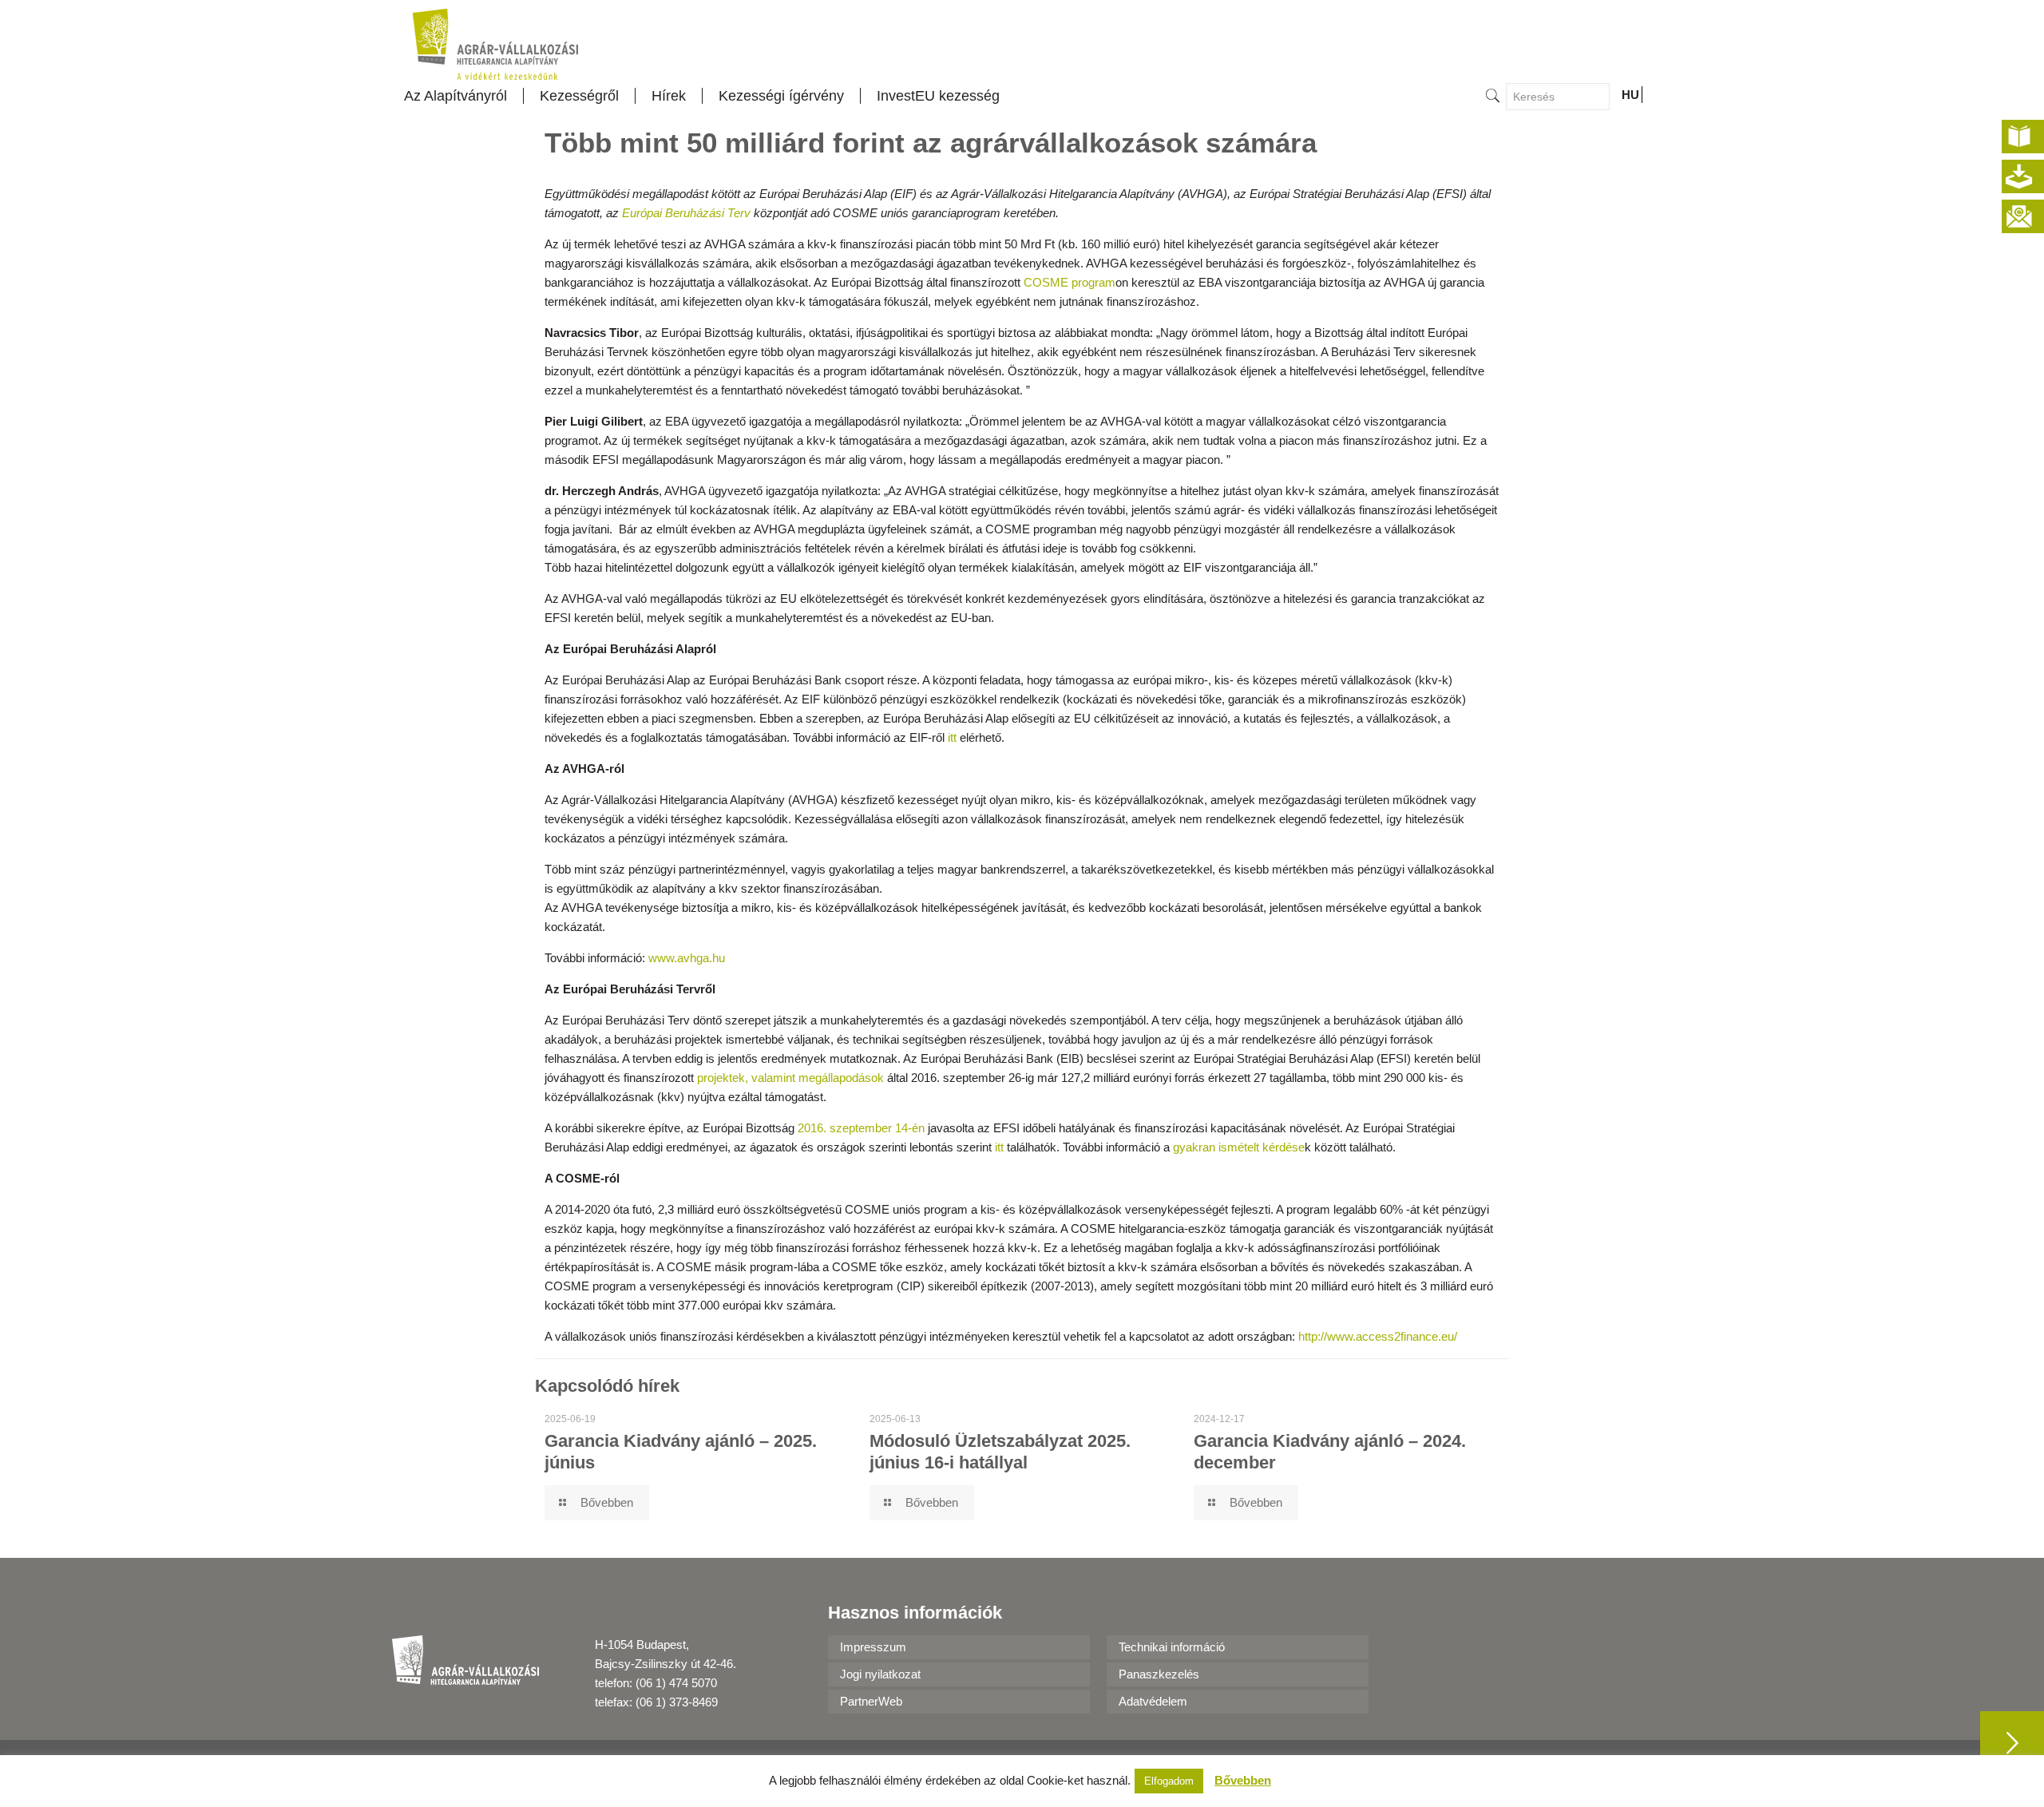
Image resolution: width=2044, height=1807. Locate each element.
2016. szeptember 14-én (861, 1128)
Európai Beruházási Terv (686, 213)
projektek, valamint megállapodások (790, 1078)
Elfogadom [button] (1169, 1781)
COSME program (1070, 282)
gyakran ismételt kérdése (1239, 1147)
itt (954, 737)
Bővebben (1243, 1780)
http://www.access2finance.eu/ (1378, 1336)
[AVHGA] (495, 44)
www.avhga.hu (687, 958)
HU (1630, 95)
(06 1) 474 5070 (676, 1683)
